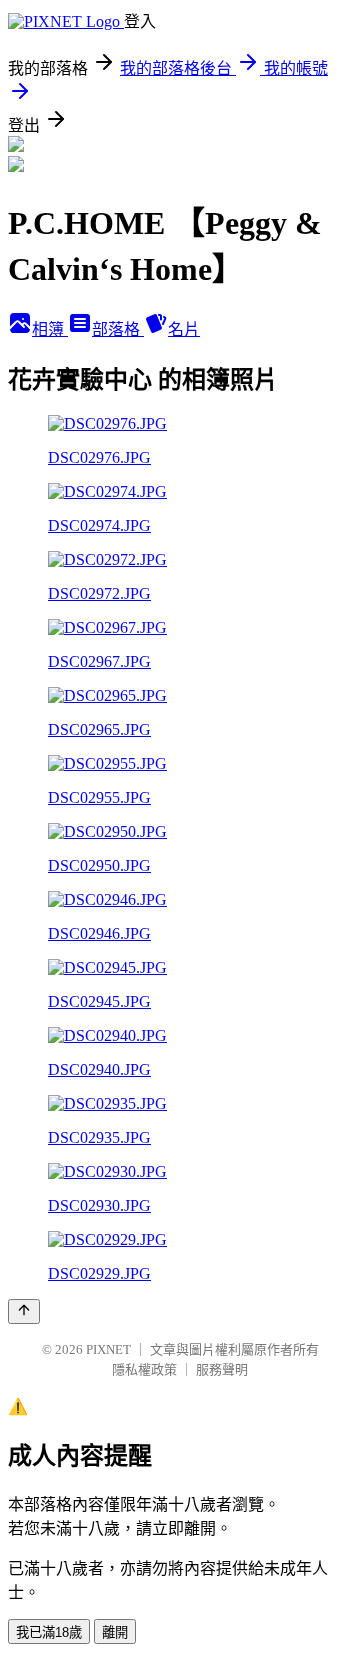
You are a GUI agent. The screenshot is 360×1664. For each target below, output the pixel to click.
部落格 (118, 329)
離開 (115, 1632)
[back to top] (24, 1311)
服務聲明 (222, 1369)
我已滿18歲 (49, 1632)
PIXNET (108, 1349)
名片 (184, 329)
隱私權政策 (144, 1369)
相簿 (50, 329)
